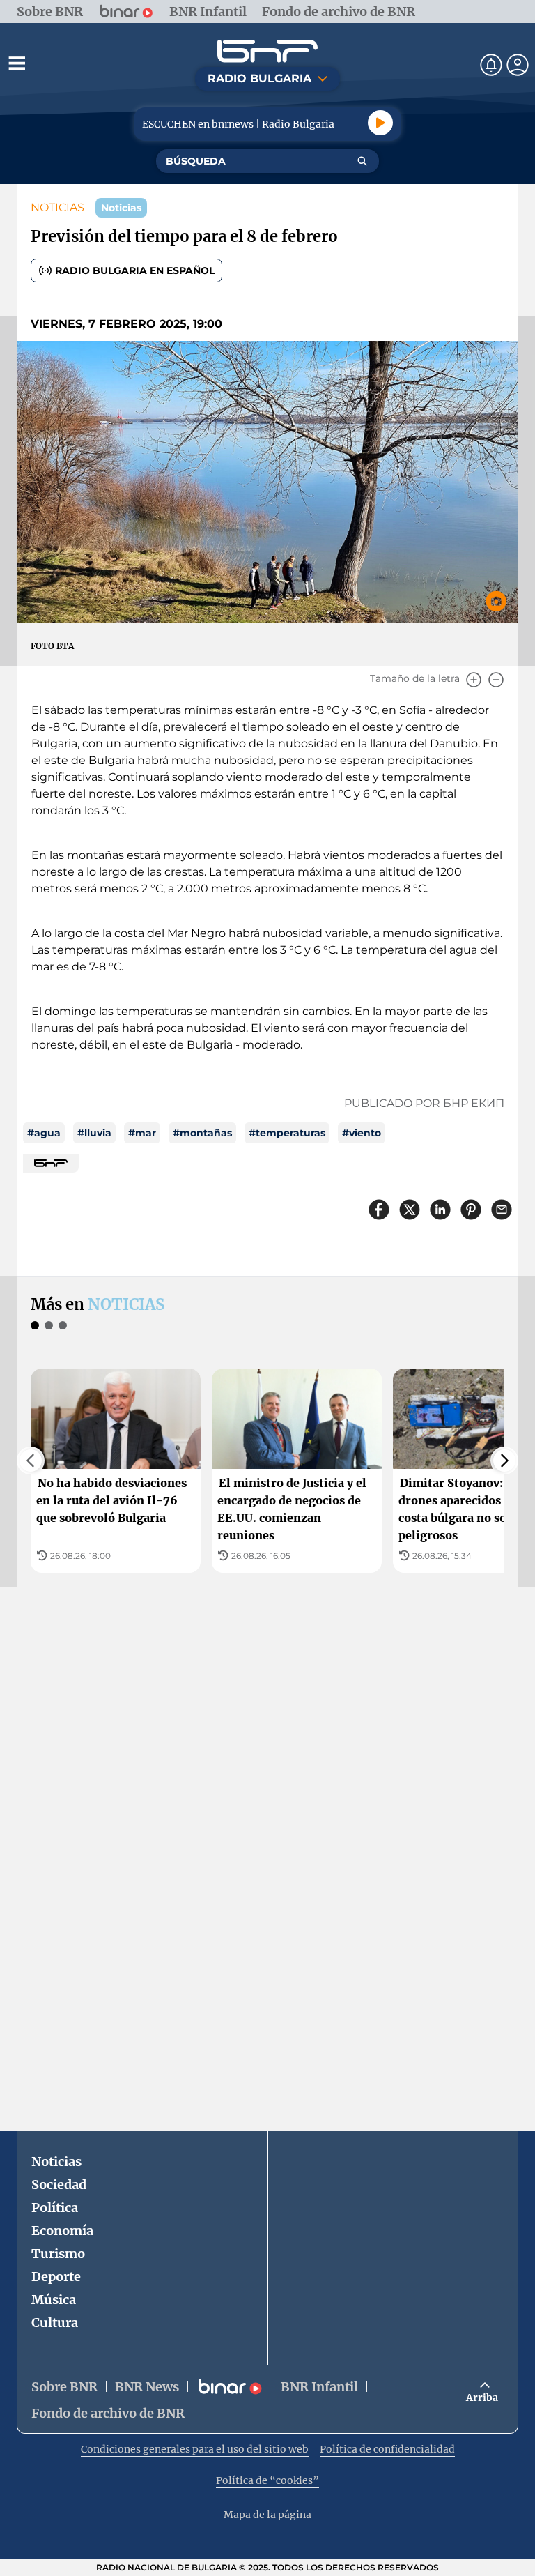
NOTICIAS (57, 207)
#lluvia (94, 1133)
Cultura (55, 2323)
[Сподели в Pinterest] (471, 1210)
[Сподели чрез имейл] (502, 1210)
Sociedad (59, 2185)
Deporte (56, 2277)
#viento (362, 1133)
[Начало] (267, 51)
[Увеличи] (474, 680)
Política (55, 2208)
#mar (142, 1133)
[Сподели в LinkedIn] (440, 1210)
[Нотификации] (491, 65)
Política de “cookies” (267, 2480)
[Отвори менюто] (17, 63)
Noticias (56, 2162)
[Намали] (496, 680)
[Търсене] (362, 161)
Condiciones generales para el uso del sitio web (195, 2449)
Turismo (58, 2254)
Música (54, 2300)
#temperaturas (287, 1133)
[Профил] (518, 65)
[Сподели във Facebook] (379, 1210)
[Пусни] (380, 123)
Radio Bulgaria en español (135, 270)
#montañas (202, 1133)
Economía (62, 2231)
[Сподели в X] (410, 1210)
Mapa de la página (267, 2515)
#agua (44, 1133)
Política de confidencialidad (387, 2449)
